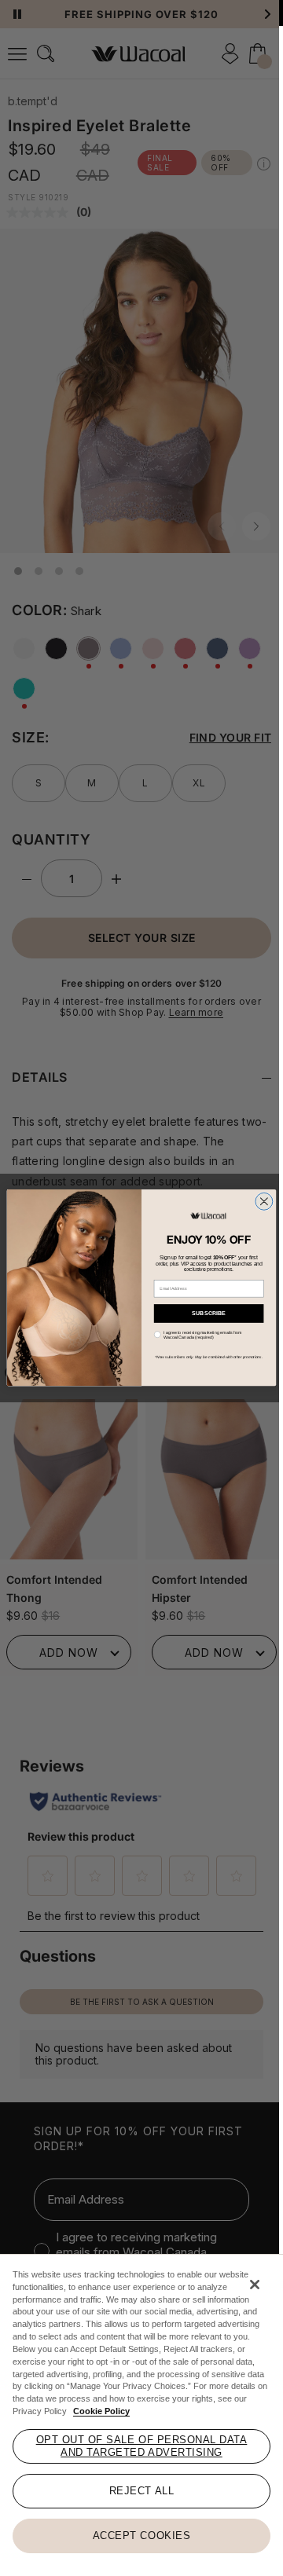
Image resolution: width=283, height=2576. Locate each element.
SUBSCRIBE (209, 1313)
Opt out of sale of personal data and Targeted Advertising (142, 2446)
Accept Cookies (141, 2536)
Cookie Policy (101, 2411)
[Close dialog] (264, 1202)
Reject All (141, 2491)
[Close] (255, 2285)
